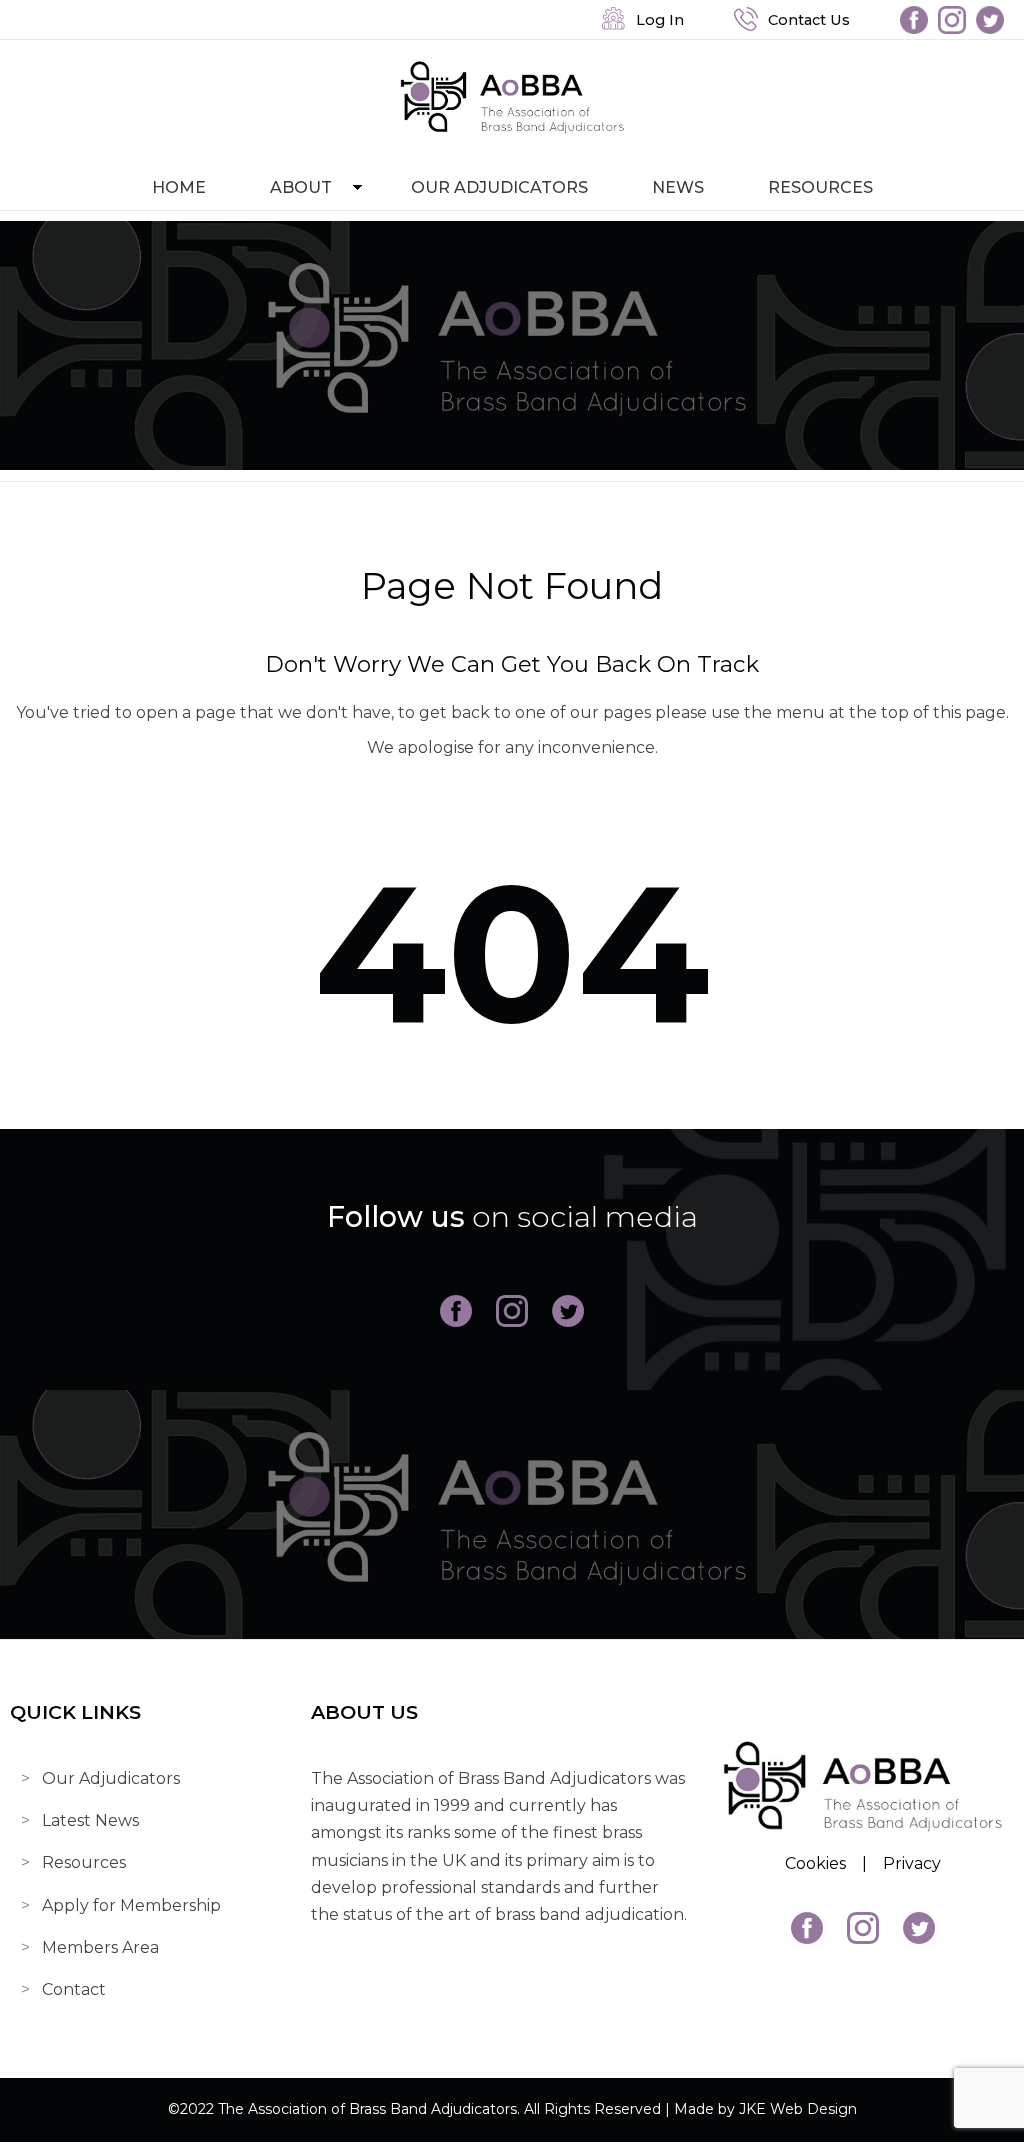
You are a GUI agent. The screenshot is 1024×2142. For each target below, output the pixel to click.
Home (179, 187)
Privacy (912, 1863)
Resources (820, 187)
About (301, 187)
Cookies (815, 1863)
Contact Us (805, 20)
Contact (74, 1989)
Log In (656, 20)
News (678, 187)
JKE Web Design (798, 2109)
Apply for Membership (131, 1905)
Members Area (100, 1947)
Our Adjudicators (499, 187)
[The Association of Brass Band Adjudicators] (512, 129)
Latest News (90, 1820)
